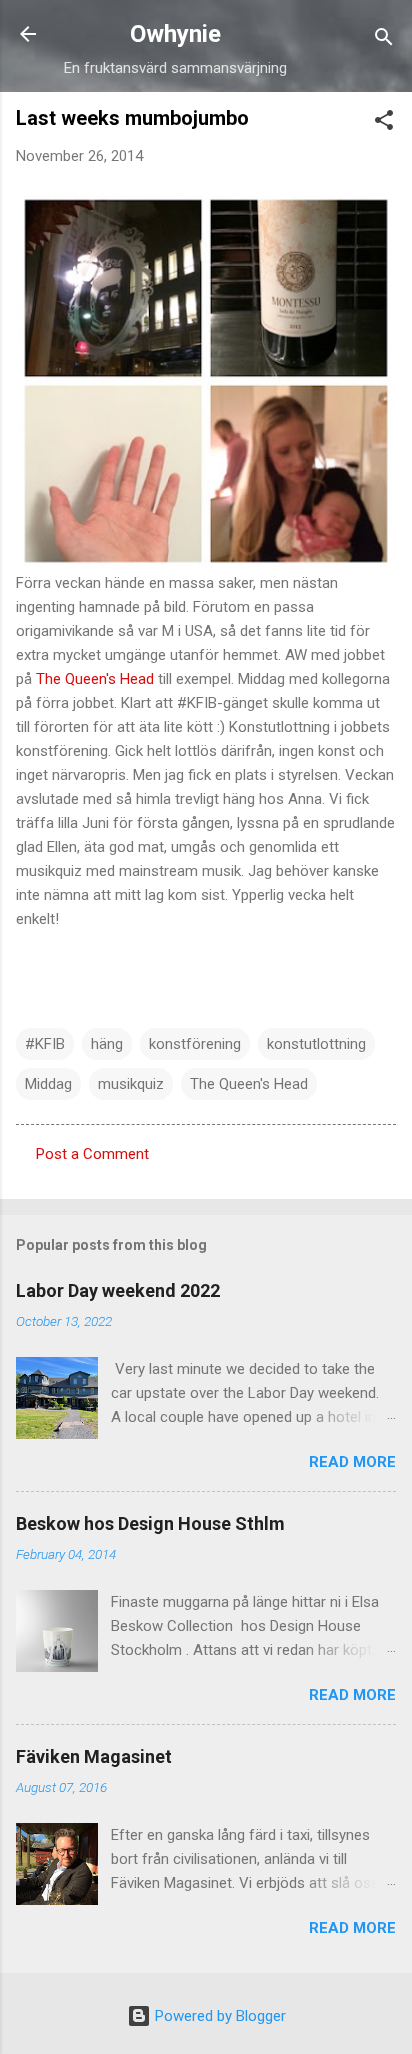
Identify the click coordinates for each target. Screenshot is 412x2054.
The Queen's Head (95, 679)
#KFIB (45, 1044)
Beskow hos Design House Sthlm (150, 1523)
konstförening (195, 1044)
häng (107, 1044)
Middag (48, 1084)
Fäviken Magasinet (94, 1756)
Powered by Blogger (218, 2016)
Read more (352, 1462)
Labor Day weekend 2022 (118, 1290)
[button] (384, 123)
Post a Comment (92, 1154)
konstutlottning (316, 1044)
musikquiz (131, 1084)
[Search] (384, 40)
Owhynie (175, 34)
